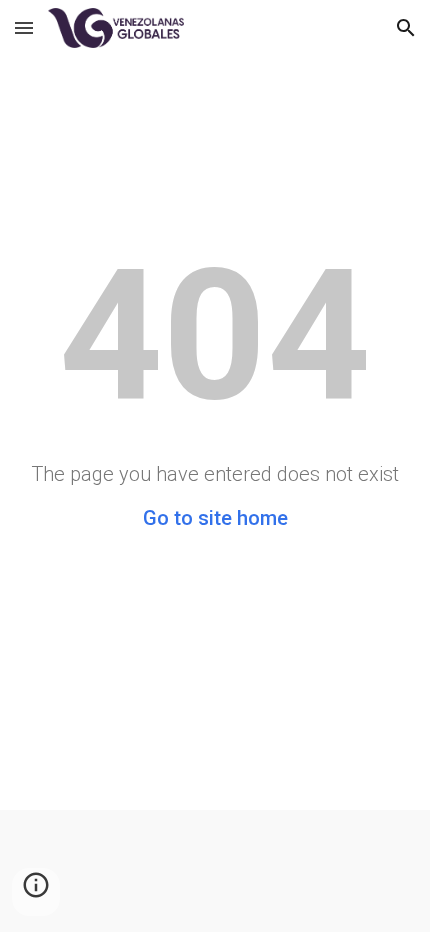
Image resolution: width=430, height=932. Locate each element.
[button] (24, 27)
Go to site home (215, 518)
